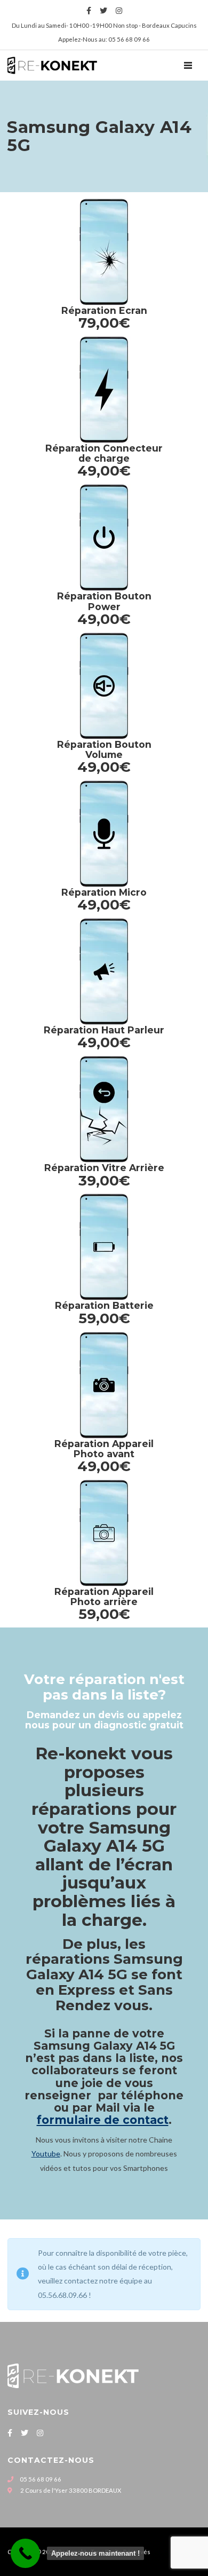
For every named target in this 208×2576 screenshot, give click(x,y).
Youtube (46, 2154)
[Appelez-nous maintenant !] (25, 2553)
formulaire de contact (103, 2120)
